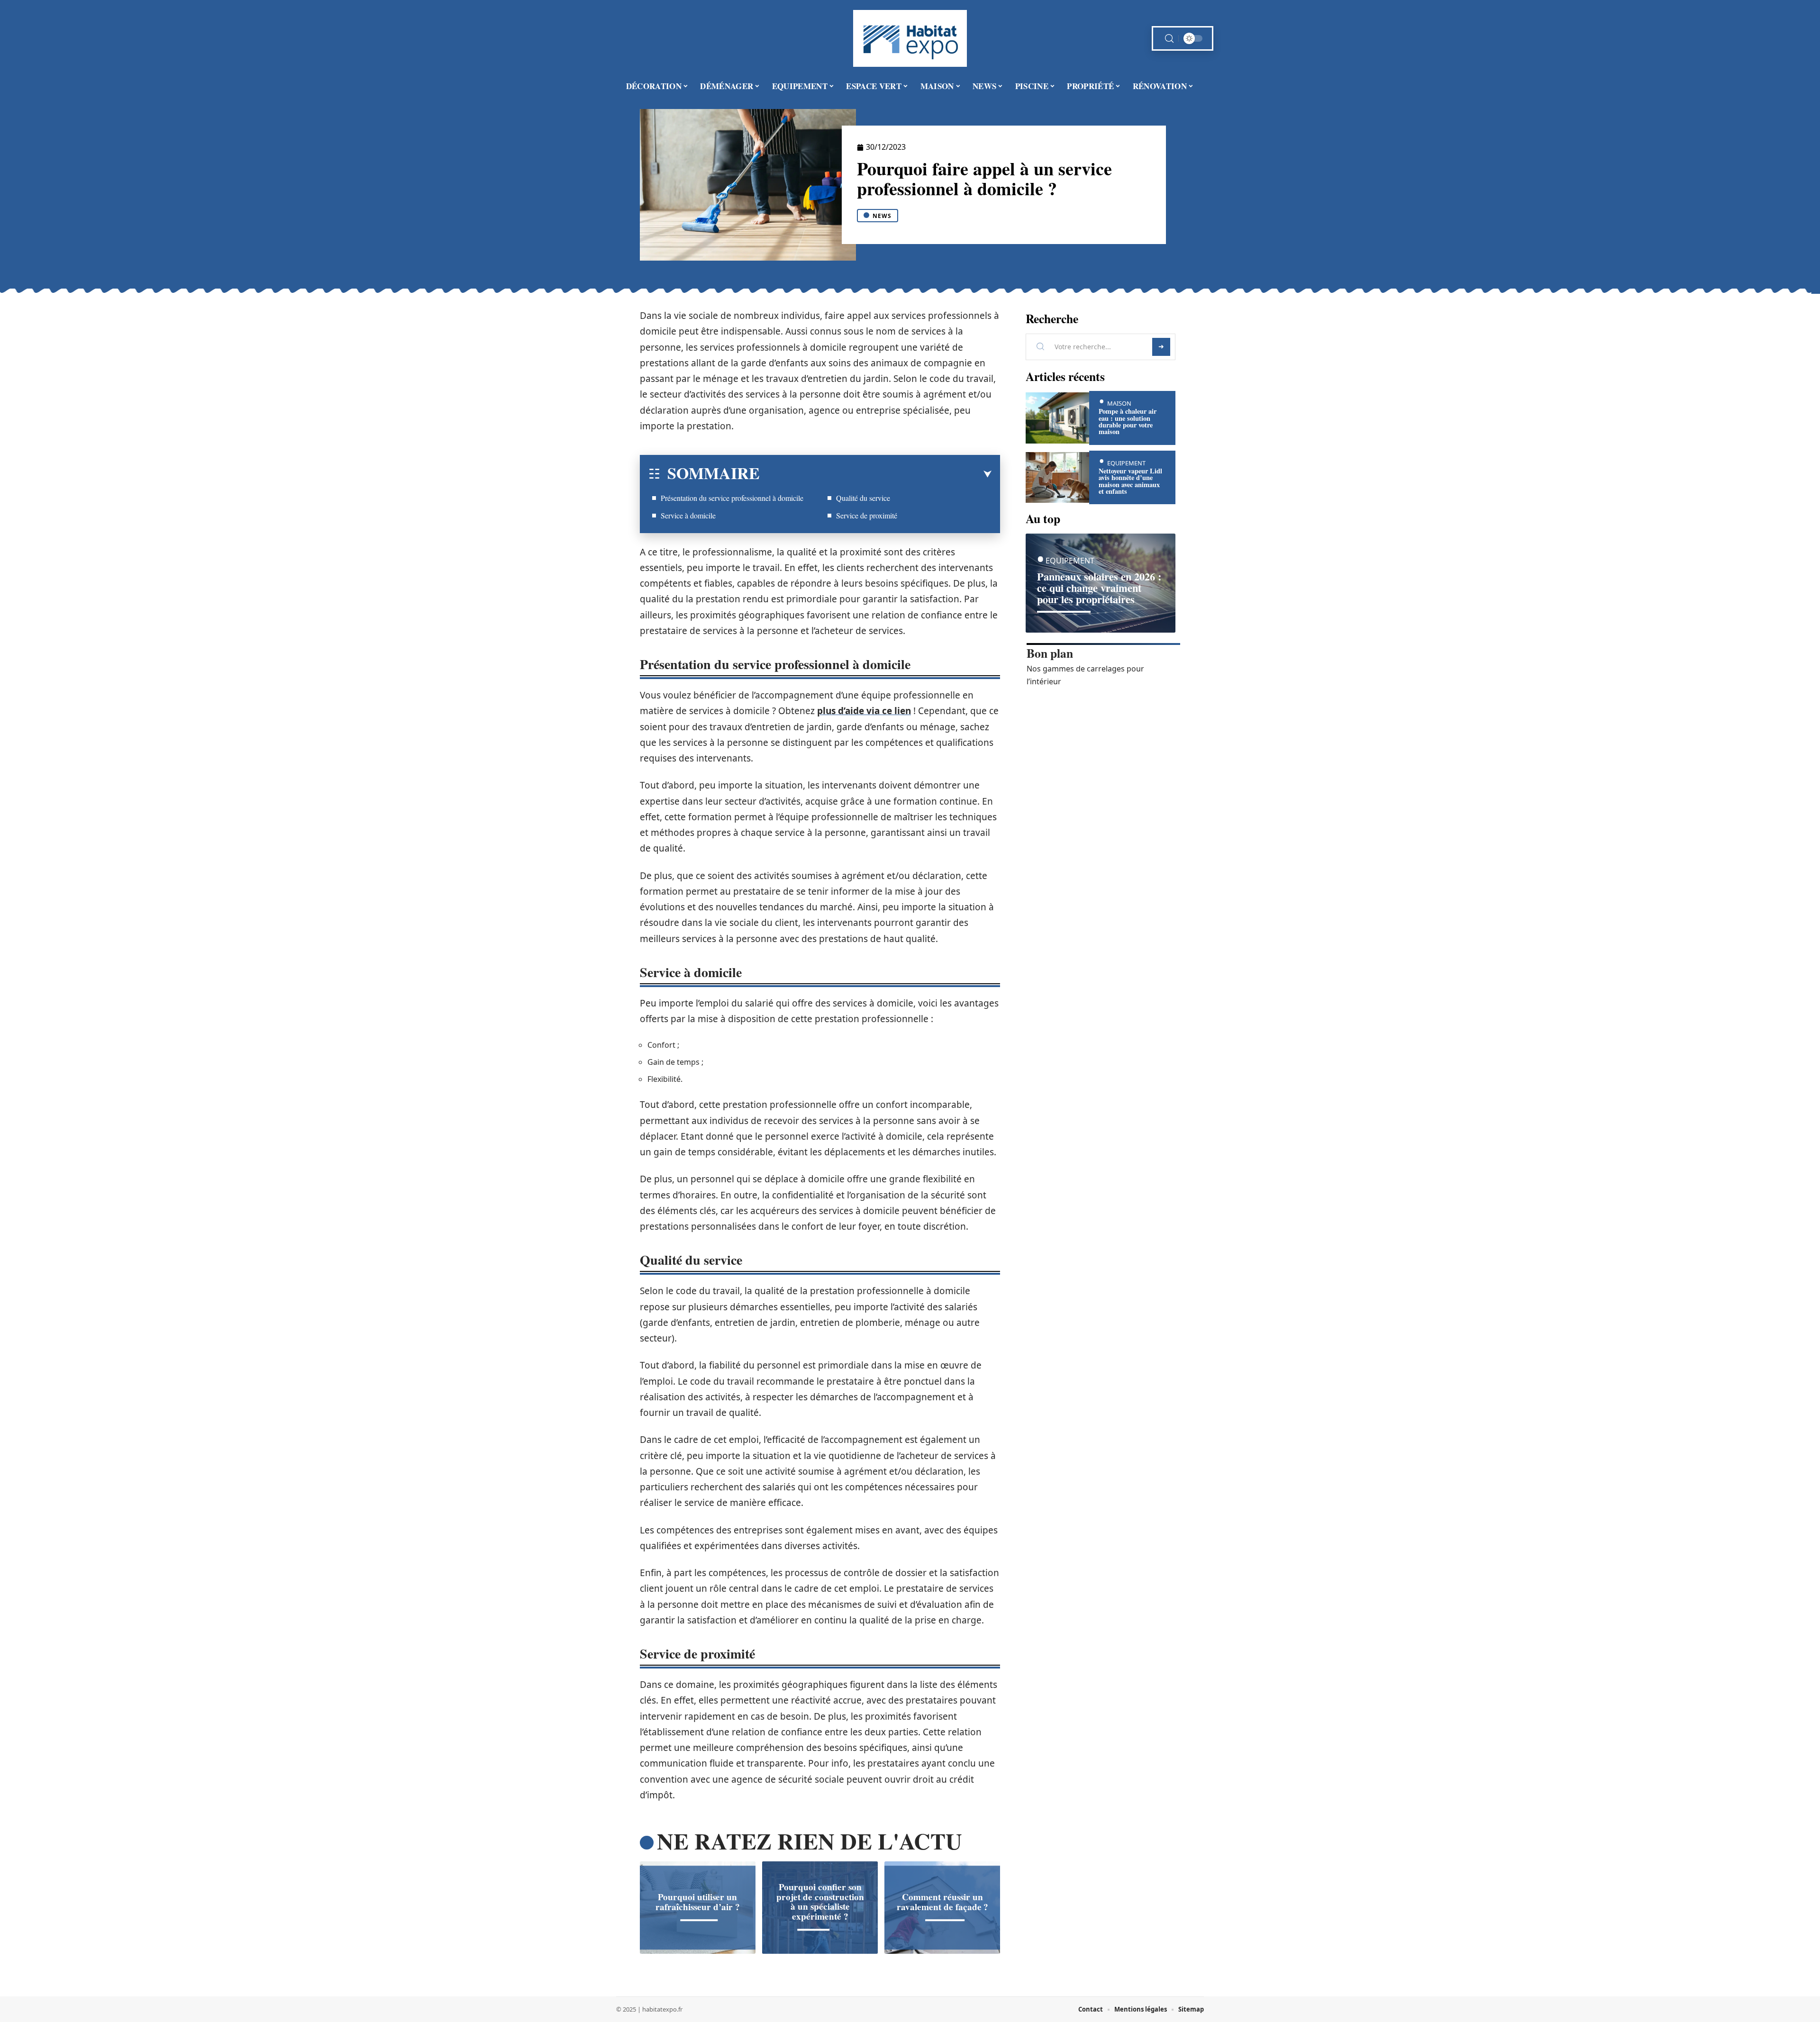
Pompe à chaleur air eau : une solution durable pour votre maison (1128, 421)
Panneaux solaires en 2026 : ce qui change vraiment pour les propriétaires (1099, 588)
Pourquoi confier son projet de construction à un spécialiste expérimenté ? (820, 1902)
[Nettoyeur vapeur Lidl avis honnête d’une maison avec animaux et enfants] (1057, 477)
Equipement (1126, 463)
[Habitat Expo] (910, 38)
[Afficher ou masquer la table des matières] (876, 474)
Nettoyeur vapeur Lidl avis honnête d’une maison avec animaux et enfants (1130, 481)
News (882, 216)
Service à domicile (688, 515)
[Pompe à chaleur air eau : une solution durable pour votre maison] (1057, 418)
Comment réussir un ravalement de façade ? (942, 1902)
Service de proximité (867, 515)
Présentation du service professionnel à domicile (732, 498)
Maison (1119, 403)
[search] (1169, 39)
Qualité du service (863, 498)
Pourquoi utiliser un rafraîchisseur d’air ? (698, 1902)
